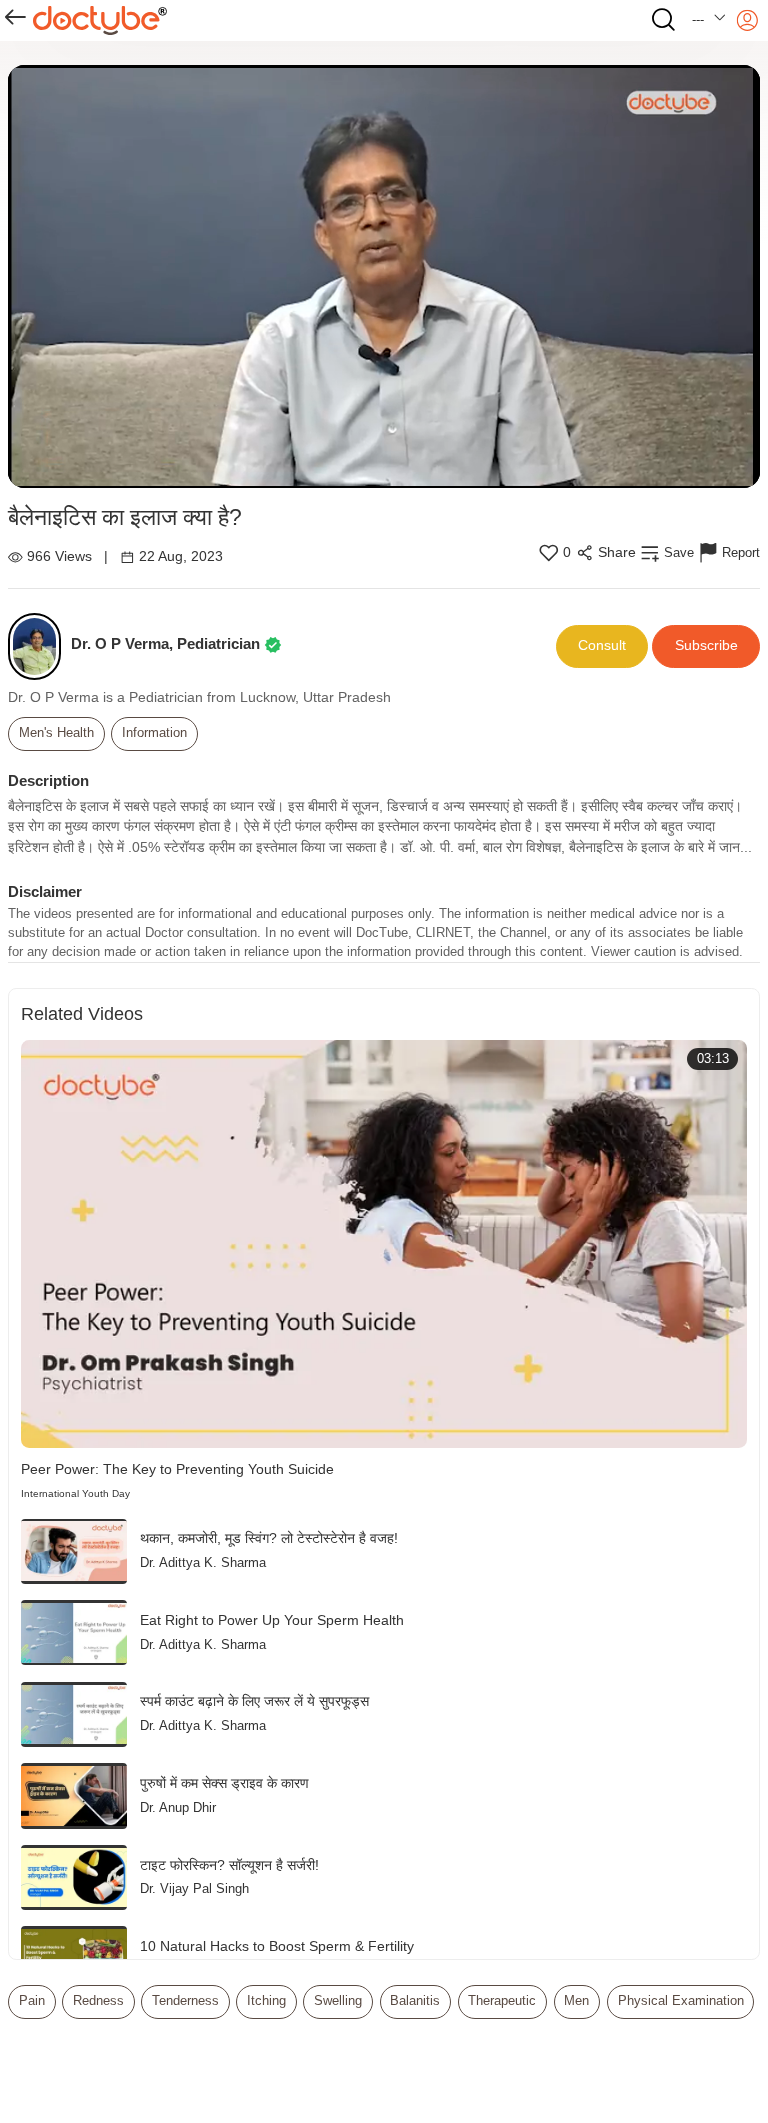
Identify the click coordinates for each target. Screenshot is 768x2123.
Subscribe (706, 645)
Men (576, 2001)
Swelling (338, 2001)
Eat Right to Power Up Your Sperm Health (272, 1620)
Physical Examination (681, 2001)
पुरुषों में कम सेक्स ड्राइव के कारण (224, 1783)
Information (154, 733)
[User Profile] (747, 20)
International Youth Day (75, 1493)
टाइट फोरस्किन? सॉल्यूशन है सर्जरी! (229, 1865)
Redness (98, 2001)
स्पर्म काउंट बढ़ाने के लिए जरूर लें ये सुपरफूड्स (254, 1701)
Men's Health (56, 733)
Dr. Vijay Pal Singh (194, 1889)
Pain (32, 2001)
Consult (602, 645)
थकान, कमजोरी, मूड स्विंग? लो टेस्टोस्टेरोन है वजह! (269, 1538)
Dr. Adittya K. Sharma (203, 1563)
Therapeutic (502, 2001)
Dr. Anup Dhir (178, 1808)
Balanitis (415, 2001)
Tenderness (185, 2001)
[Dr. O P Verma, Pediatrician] (39, 646)
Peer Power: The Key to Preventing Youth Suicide (177, 1469)
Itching (266, 2001)
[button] (709, 20)
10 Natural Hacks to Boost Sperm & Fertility (277, 1946)
